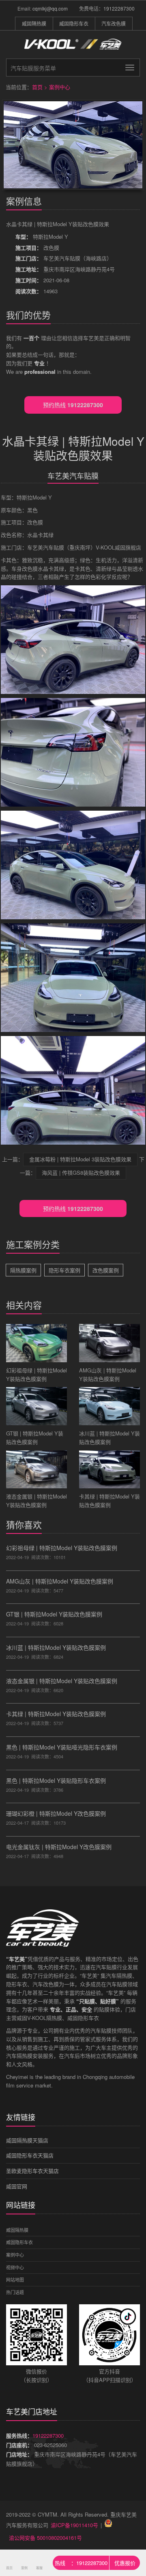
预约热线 (73, 405)
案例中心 (60, 87)
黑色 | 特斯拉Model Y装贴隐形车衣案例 (56, 1780)
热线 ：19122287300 (81, 2563)
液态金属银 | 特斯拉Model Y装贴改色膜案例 (62, 1681)
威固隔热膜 (34, 23)
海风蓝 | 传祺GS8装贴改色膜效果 (81, 1172)
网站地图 (15, 2279)
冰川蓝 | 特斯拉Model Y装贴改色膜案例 (56, 1647)
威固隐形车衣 (74, 23)
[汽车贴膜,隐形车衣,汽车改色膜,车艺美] (73, 49)
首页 (37, 87)
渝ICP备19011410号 (74, 2525)
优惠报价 (125, 2563)
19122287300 (119, 8)
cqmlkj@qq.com (50, 8)
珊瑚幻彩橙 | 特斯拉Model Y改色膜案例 (56, 1813)
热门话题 (15, 2292)
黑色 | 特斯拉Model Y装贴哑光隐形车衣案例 (62, 1747)
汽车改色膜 (114, 23)
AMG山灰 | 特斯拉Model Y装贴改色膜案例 (60, 1581)
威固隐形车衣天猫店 (30, 2155)
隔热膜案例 (23, 1270)
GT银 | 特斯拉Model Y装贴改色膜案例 (54, 1614)
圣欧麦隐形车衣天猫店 (32, 2171)
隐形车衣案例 (64, 1270)
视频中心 (15, 2267)
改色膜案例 (106, 1270)
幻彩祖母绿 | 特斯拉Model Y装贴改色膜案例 (62, 1548)
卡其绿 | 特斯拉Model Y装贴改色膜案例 (56, 1714)
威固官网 (17, 2186)
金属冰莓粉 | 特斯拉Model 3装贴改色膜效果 (80, 1159)
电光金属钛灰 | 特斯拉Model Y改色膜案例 (59, 1847)
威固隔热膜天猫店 (27, 2140)
